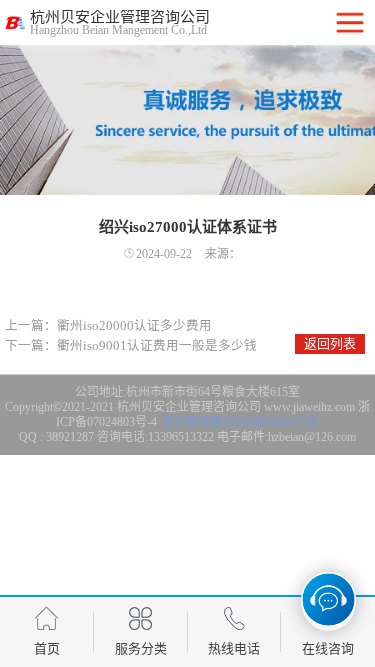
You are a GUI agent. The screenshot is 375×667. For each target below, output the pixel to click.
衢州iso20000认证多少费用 (134, 326)
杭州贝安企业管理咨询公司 (189, 407)
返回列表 (330, 343)
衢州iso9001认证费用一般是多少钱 (157, 346)
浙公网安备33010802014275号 (239, 422)
